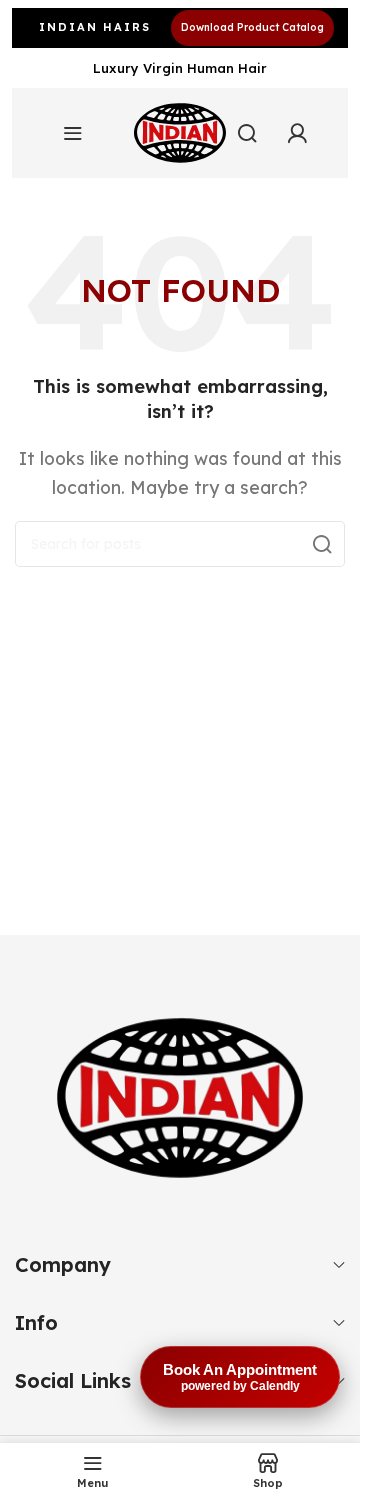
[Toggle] (339, 1265)
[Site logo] (180, 133)
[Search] (322, 544)
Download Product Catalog (252, 27)
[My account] (297, 133)
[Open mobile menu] (73, 133)
